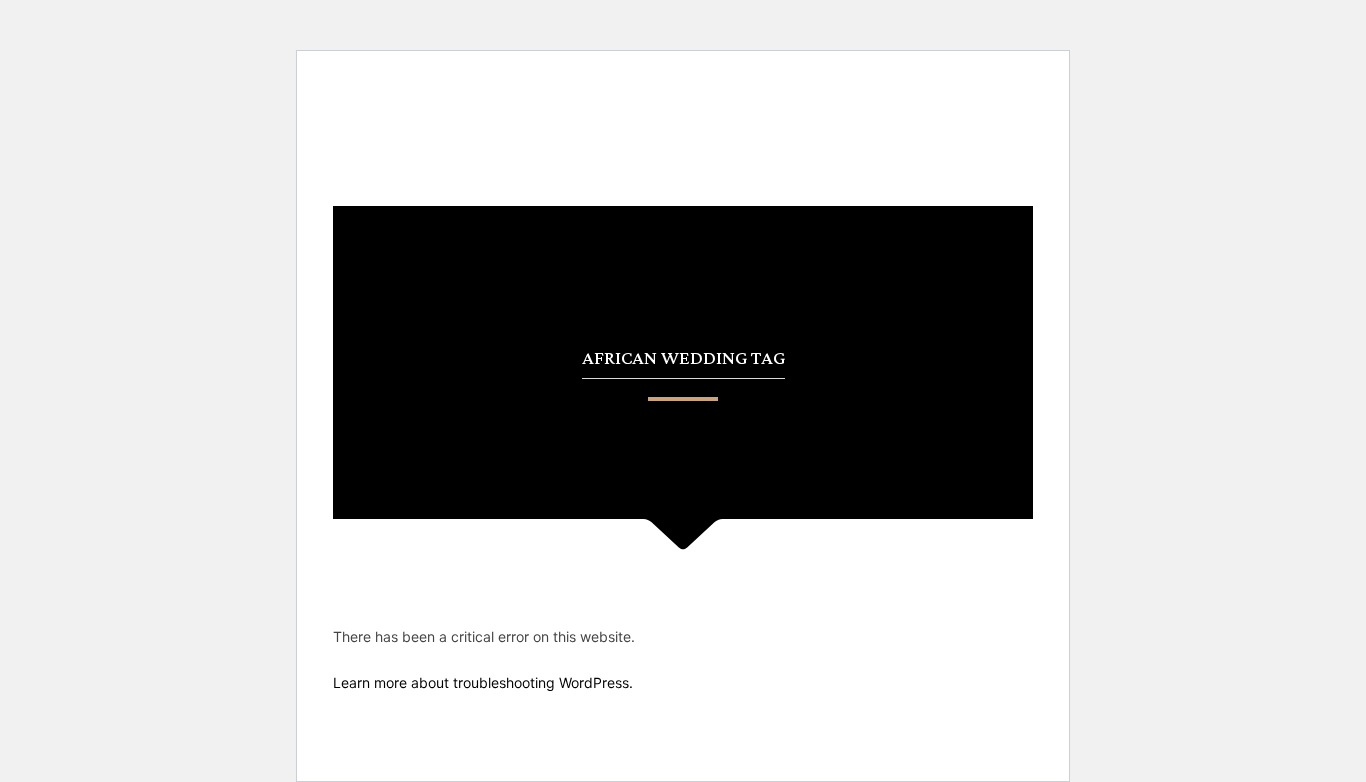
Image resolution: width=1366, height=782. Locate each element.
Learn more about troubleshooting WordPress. (483, 682)
